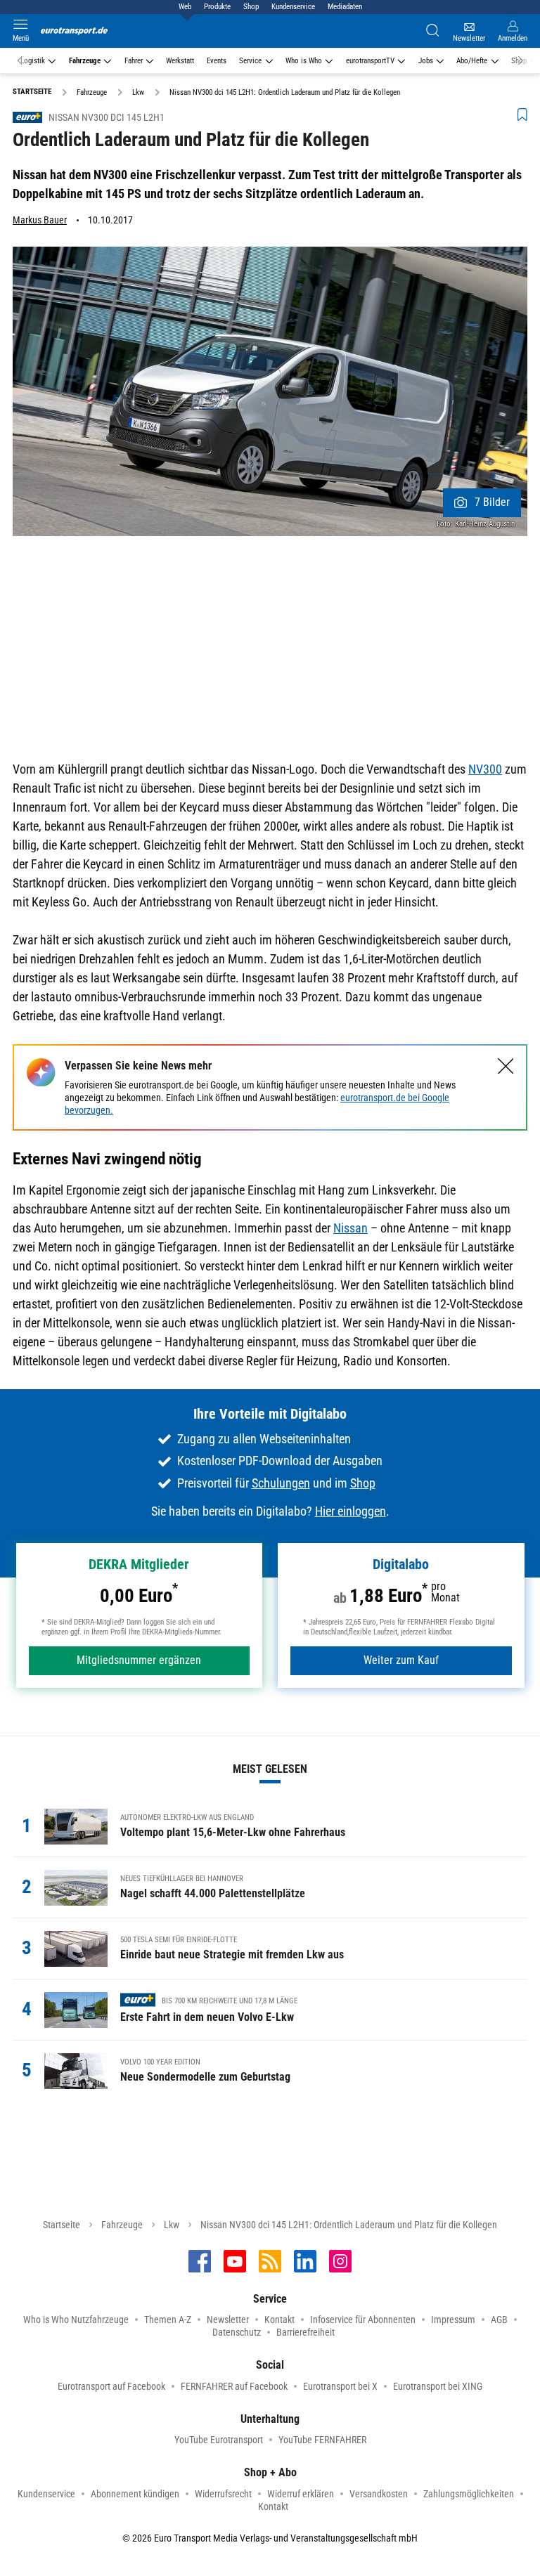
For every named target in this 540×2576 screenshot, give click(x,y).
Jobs (426, 61)
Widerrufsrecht (223, 2494)
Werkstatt (180, 61)
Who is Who (304, 61)
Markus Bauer (40, 220)
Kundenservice (293, 7)
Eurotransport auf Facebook (111, 2386)
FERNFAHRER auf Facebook (234, 2386)
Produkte (217, 7)
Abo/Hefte (472, 61)
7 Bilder (492, 502)
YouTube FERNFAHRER (322, 2440)
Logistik (33, 61)
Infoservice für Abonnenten (363, 2320)
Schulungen (281, 1483)
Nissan (351, 1228)
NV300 (485, 769)
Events (217, 61)
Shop (251, 7)
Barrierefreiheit (306, 2332)
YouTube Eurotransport (219, 2440)
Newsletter (228, 2320)
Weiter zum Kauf (401, 1660)
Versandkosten (379, 2494)
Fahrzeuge (85, 61)
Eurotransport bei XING (438, 2386)
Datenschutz (237, 2332)
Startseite (62, 2225)
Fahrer (134, 61)
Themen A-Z (168, 2320)
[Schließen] (506, 1066)
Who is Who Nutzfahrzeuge (76, 2320)
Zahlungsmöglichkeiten (469, 2494)
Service (250, 61)
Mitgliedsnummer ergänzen (139, 1660)
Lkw (172, 2225)
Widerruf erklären (301, 2494)
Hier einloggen (351, 1511)
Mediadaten (345, 7)
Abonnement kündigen (135, 2494)
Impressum (453, 2320)
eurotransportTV (370, 61)
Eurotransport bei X (340, 2386)
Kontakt (279, 2320)
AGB (499, 2320)
